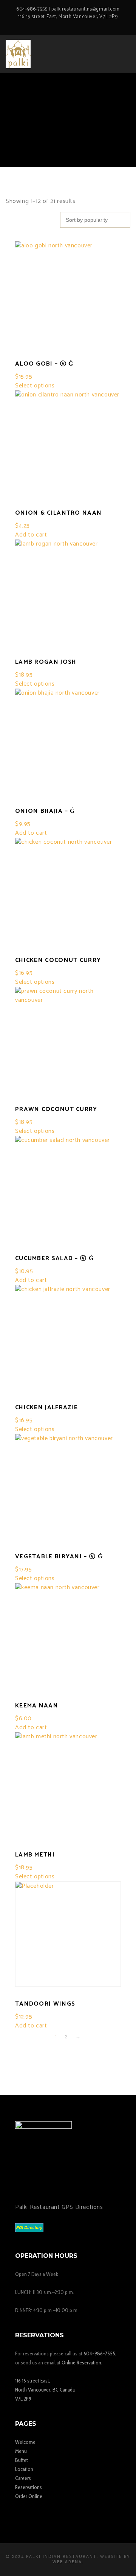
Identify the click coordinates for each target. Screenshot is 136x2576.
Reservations (29, 2487)
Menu (21, 2451)
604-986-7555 (32, 9)
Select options (35, 386)
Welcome (25, 2442)
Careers (23, 2478)
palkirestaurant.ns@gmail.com (86, 9)
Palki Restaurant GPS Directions (59, 2207)
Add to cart (31, 535)
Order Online (29, 2496)
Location (24, 2469)
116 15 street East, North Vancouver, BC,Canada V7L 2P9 (45, 2390)
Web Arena (67, 2562)
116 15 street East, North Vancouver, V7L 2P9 (68, 17)
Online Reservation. (82, 2363)
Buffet (22, 2460)
